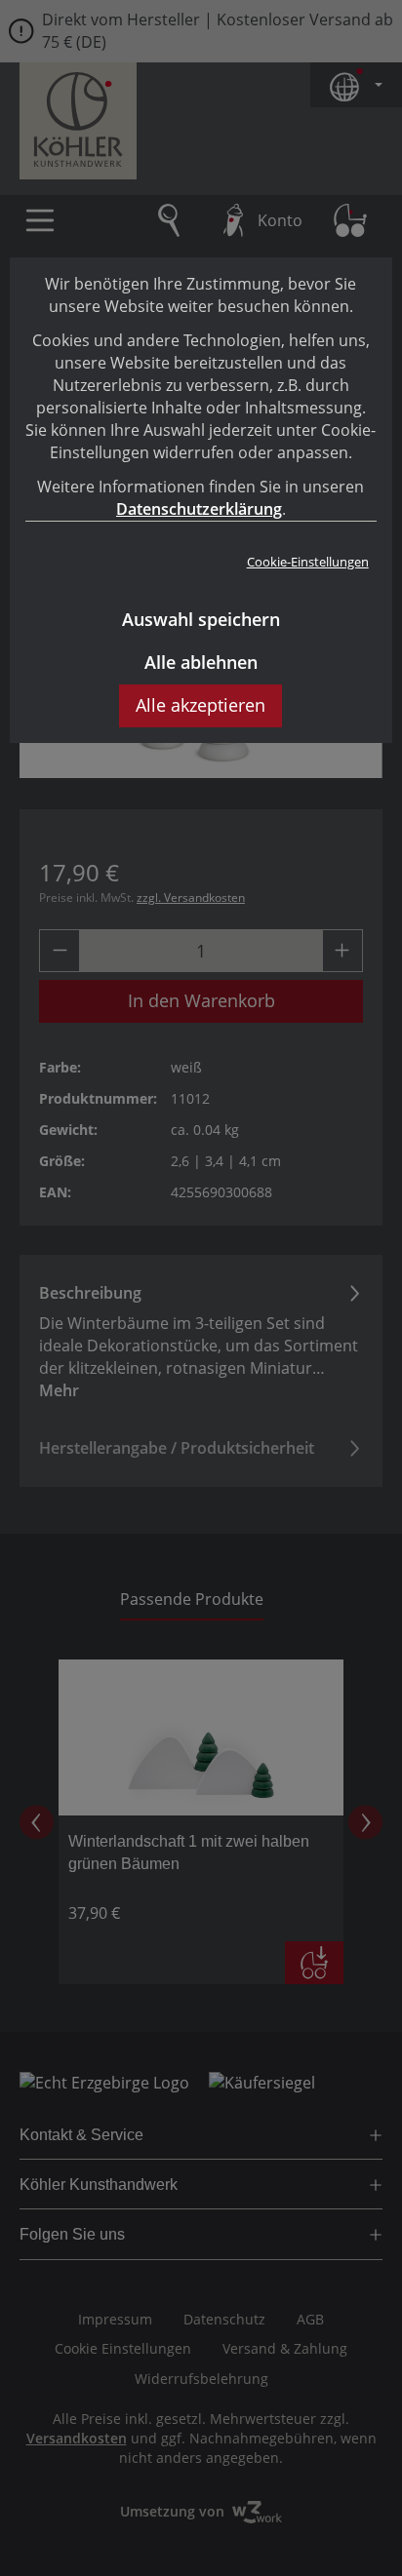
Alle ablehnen (201, 662)
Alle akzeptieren (201, 705)
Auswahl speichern (201, 619)
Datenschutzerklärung (199, 509)
